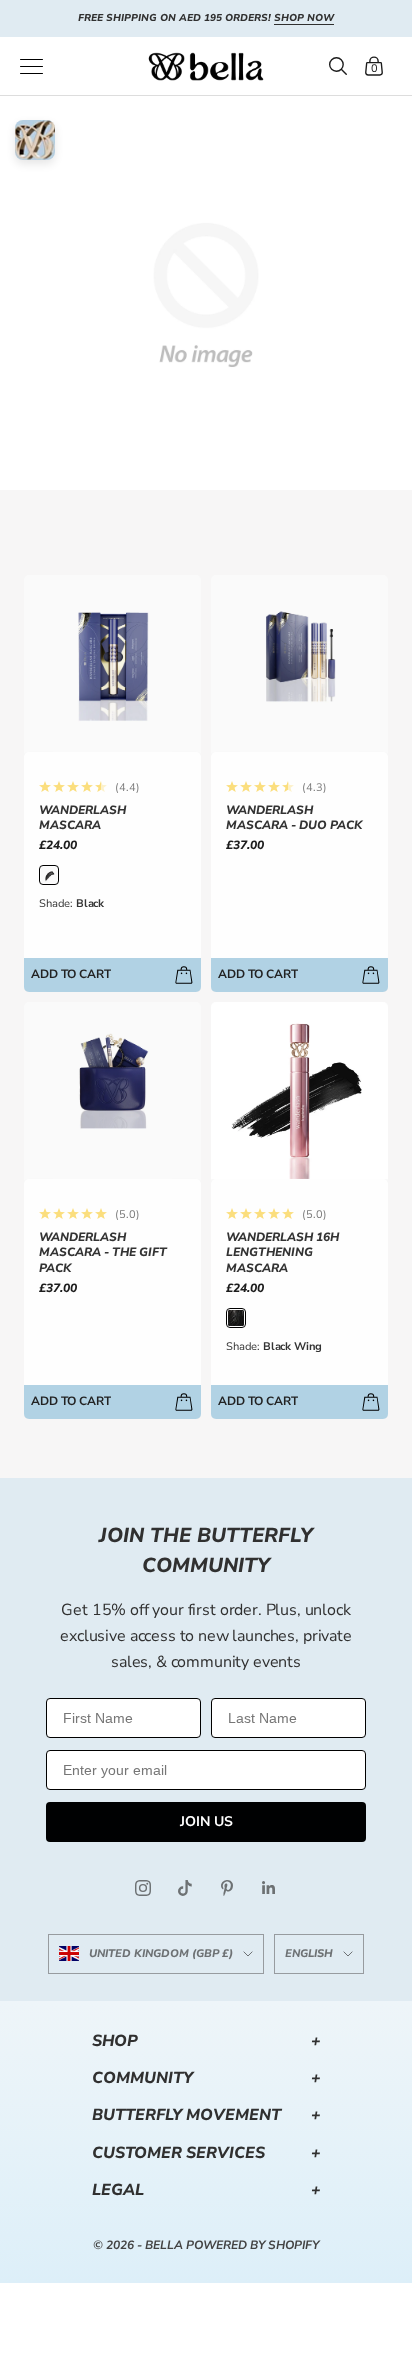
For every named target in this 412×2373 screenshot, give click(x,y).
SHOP (206, 2041)
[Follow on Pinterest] (227, 1888)
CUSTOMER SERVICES (206, 2153)
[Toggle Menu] (31, 66)
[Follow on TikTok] (185, 1888)
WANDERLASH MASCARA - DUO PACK (294, 818)
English (309, 1953)
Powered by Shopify (252, 2245)
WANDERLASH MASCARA (82, 818)
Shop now (304, 18)
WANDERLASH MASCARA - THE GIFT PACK (103, 1253)
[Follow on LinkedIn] (269, 1888)
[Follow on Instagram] (143, 1888)
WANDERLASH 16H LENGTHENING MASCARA (282, 1253)
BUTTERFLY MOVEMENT (206, 2115)
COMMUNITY (206, 2078)
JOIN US (206, 1821)
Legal (206, 2190)
